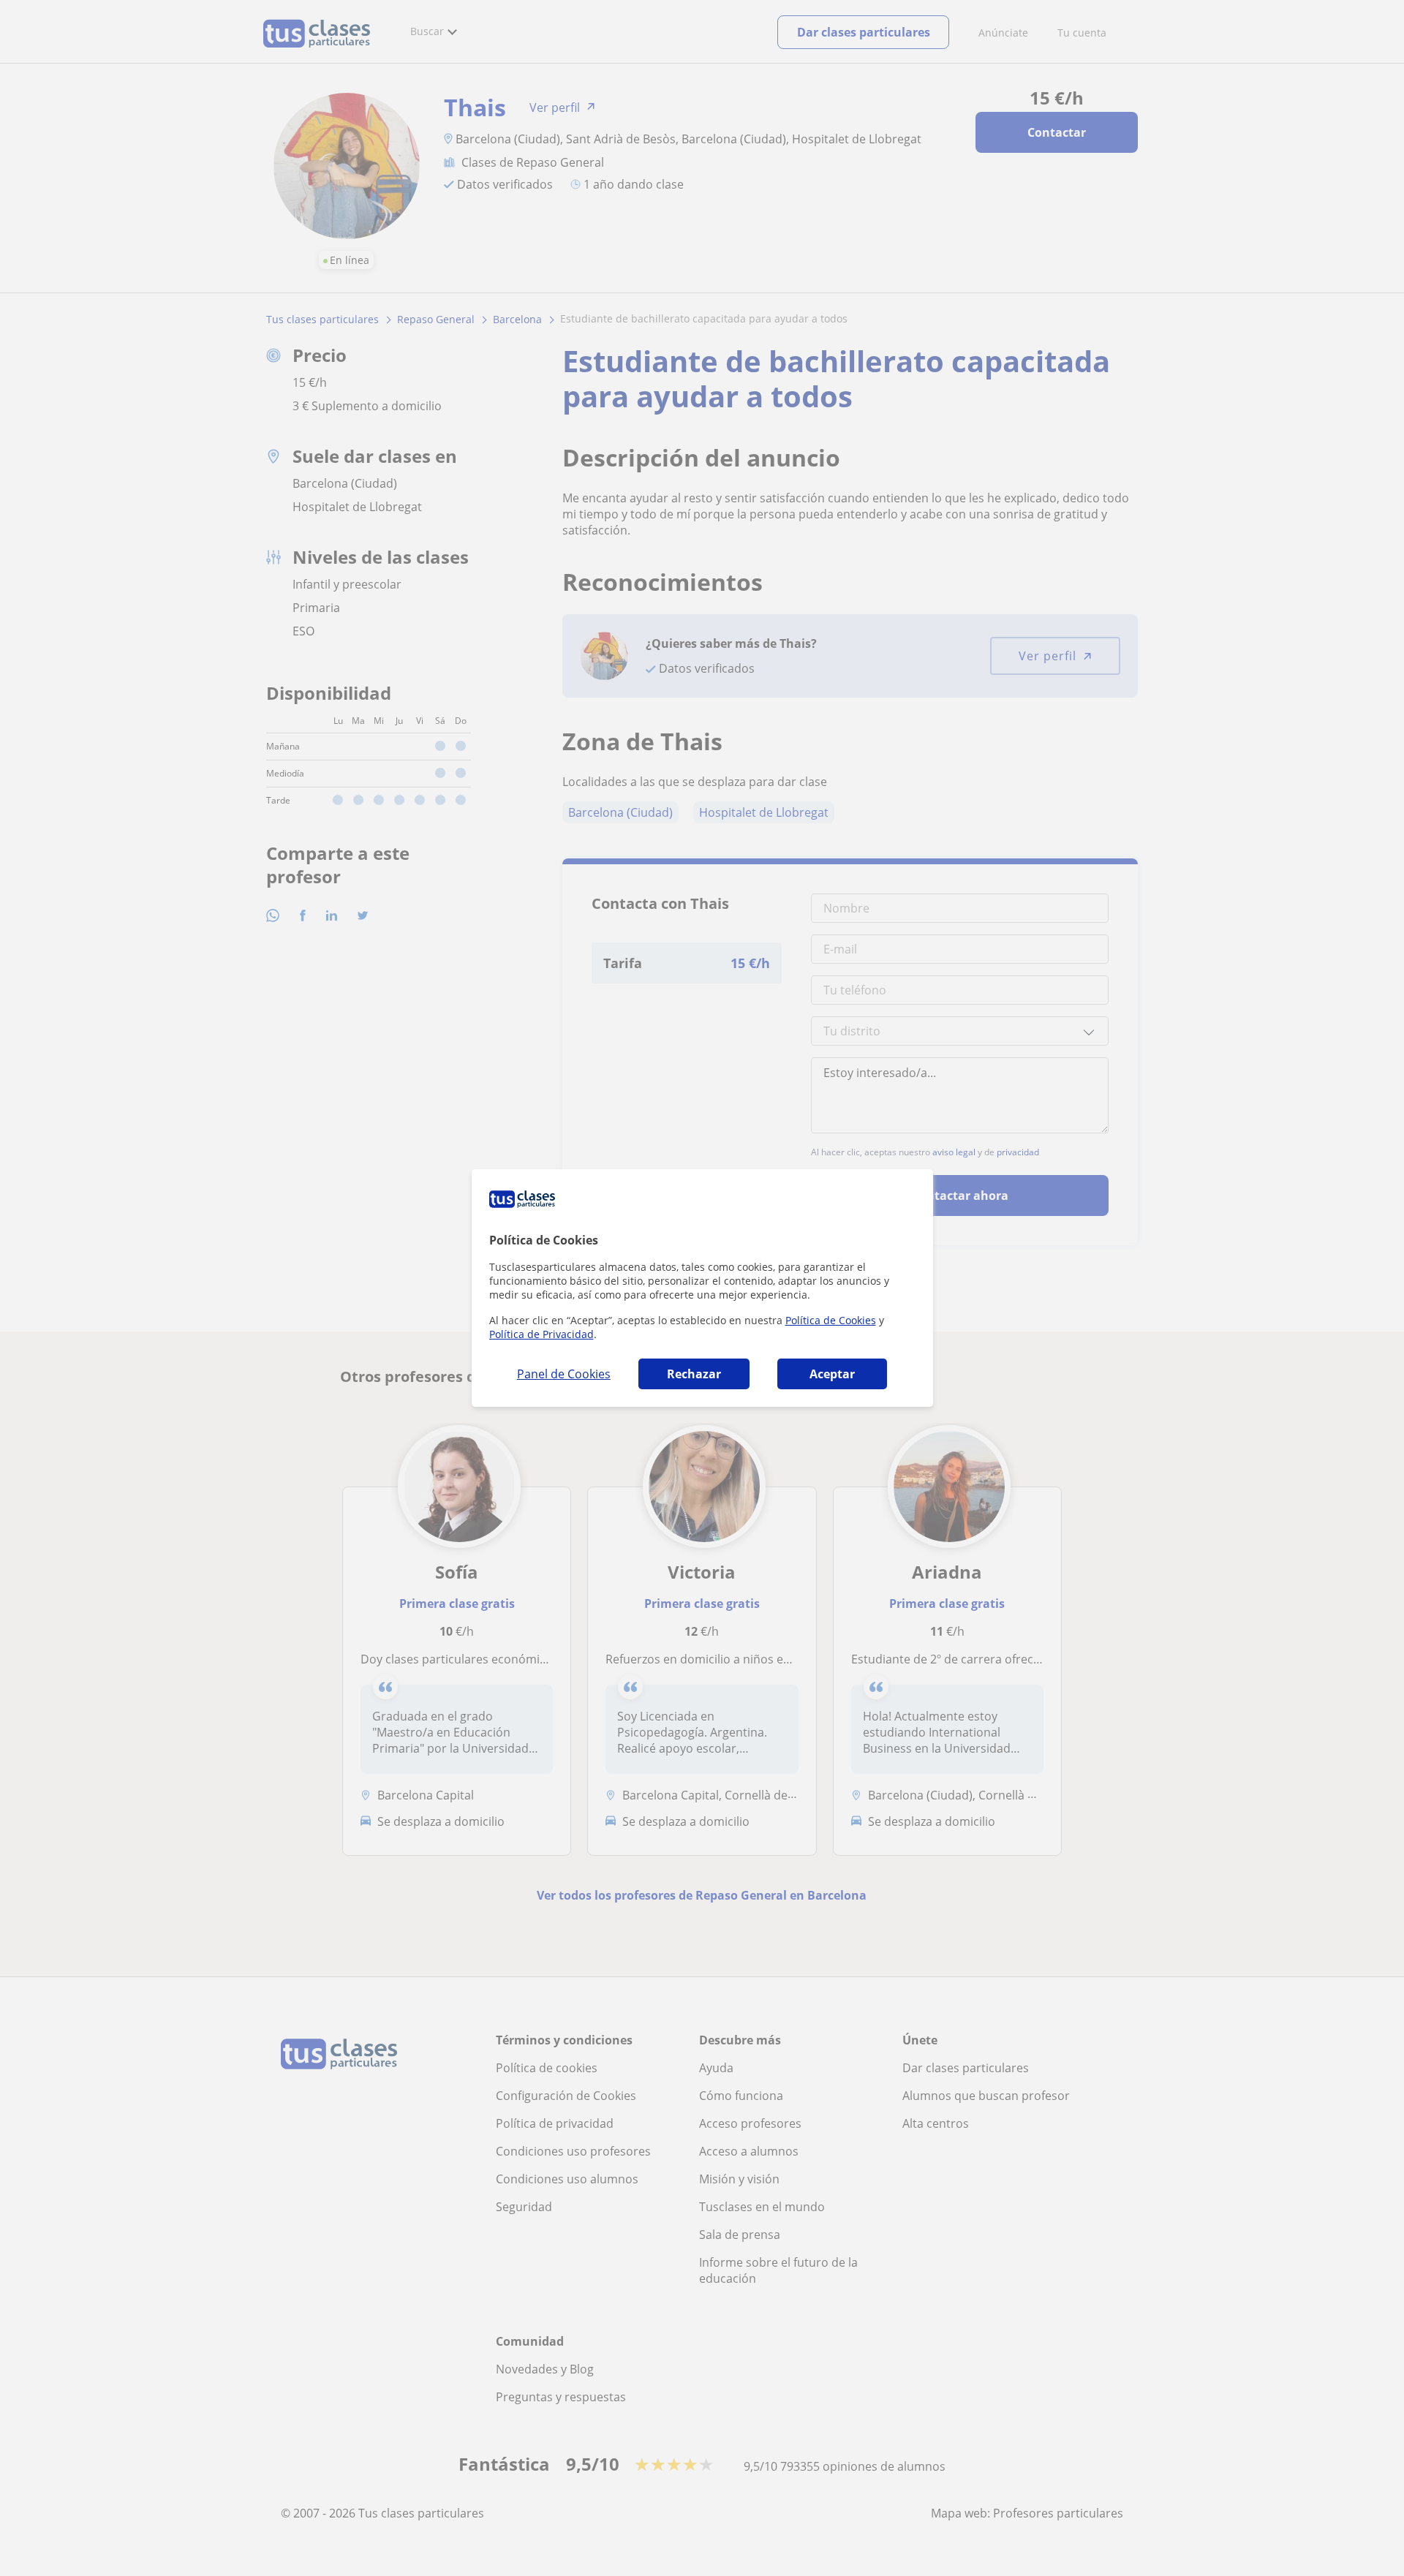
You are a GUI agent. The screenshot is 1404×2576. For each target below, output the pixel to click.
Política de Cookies (831, 1320)
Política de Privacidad (541, 1334)
